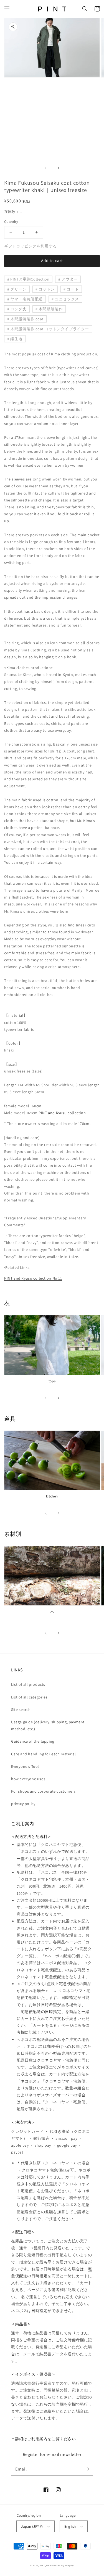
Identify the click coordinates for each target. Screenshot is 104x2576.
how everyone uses (28, 1779)
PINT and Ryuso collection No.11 (33, 1278)
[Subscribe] (87, 2469)
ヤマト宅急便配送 (26, 299)
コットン (47, 289)
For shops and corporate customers (43, 1791)
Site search (21, 1710)
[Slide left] (46, 168)
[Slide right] (58, 168)
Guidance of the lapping (33, 1741)
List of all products (28, 1684)
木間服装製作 (51, 309)
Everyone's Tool (25, 1766)
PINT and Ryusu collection (62, 1113)
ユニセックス (67, 299)
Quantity (11, 222)
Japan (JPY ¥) (32, 2526)
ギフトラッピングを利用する (31, 246)
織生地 (16, 339)
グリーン (18, 289)
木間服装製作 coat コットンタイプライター (50, 329)
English (70, 2526)
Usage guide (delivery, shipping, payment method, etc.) (48, 1725)
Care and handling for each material (44, 1754)
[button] (7, 9)
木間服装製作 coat (27, 319)
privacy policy (23, 1804)
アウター (70, 279)
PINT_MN (45, 2565)
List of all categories (29, 1697)
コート (73, 289)
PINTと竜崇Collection (30, 279)
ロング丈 (18, 309)
